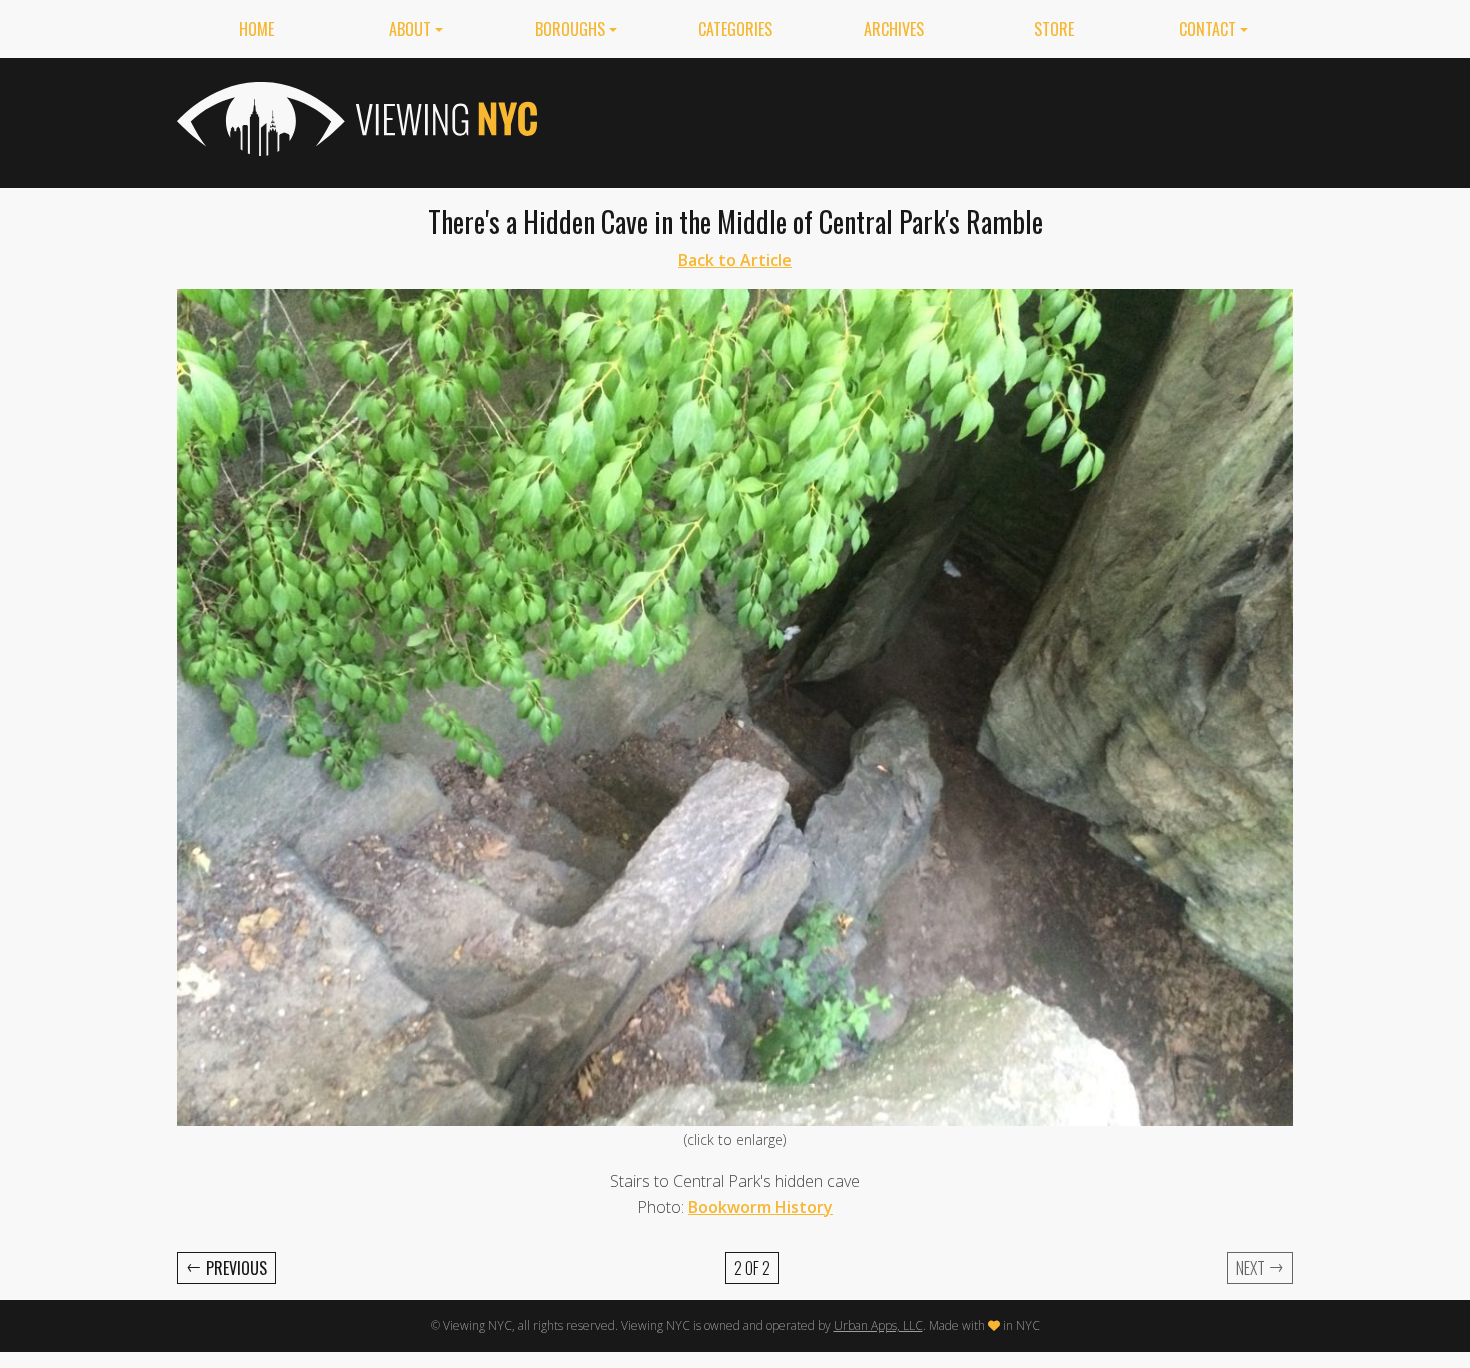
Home (256, 29)
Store (1054, 29)
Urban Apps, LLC (878, 1325)
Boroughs (570, 29)
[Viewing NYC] (355, 119)
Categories (735, 29)
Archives (894, 29)
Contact (1207, 29)
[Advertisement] (929, 119)
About (410, 29)
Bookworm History (760, 1207)
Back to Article (735, 260)
